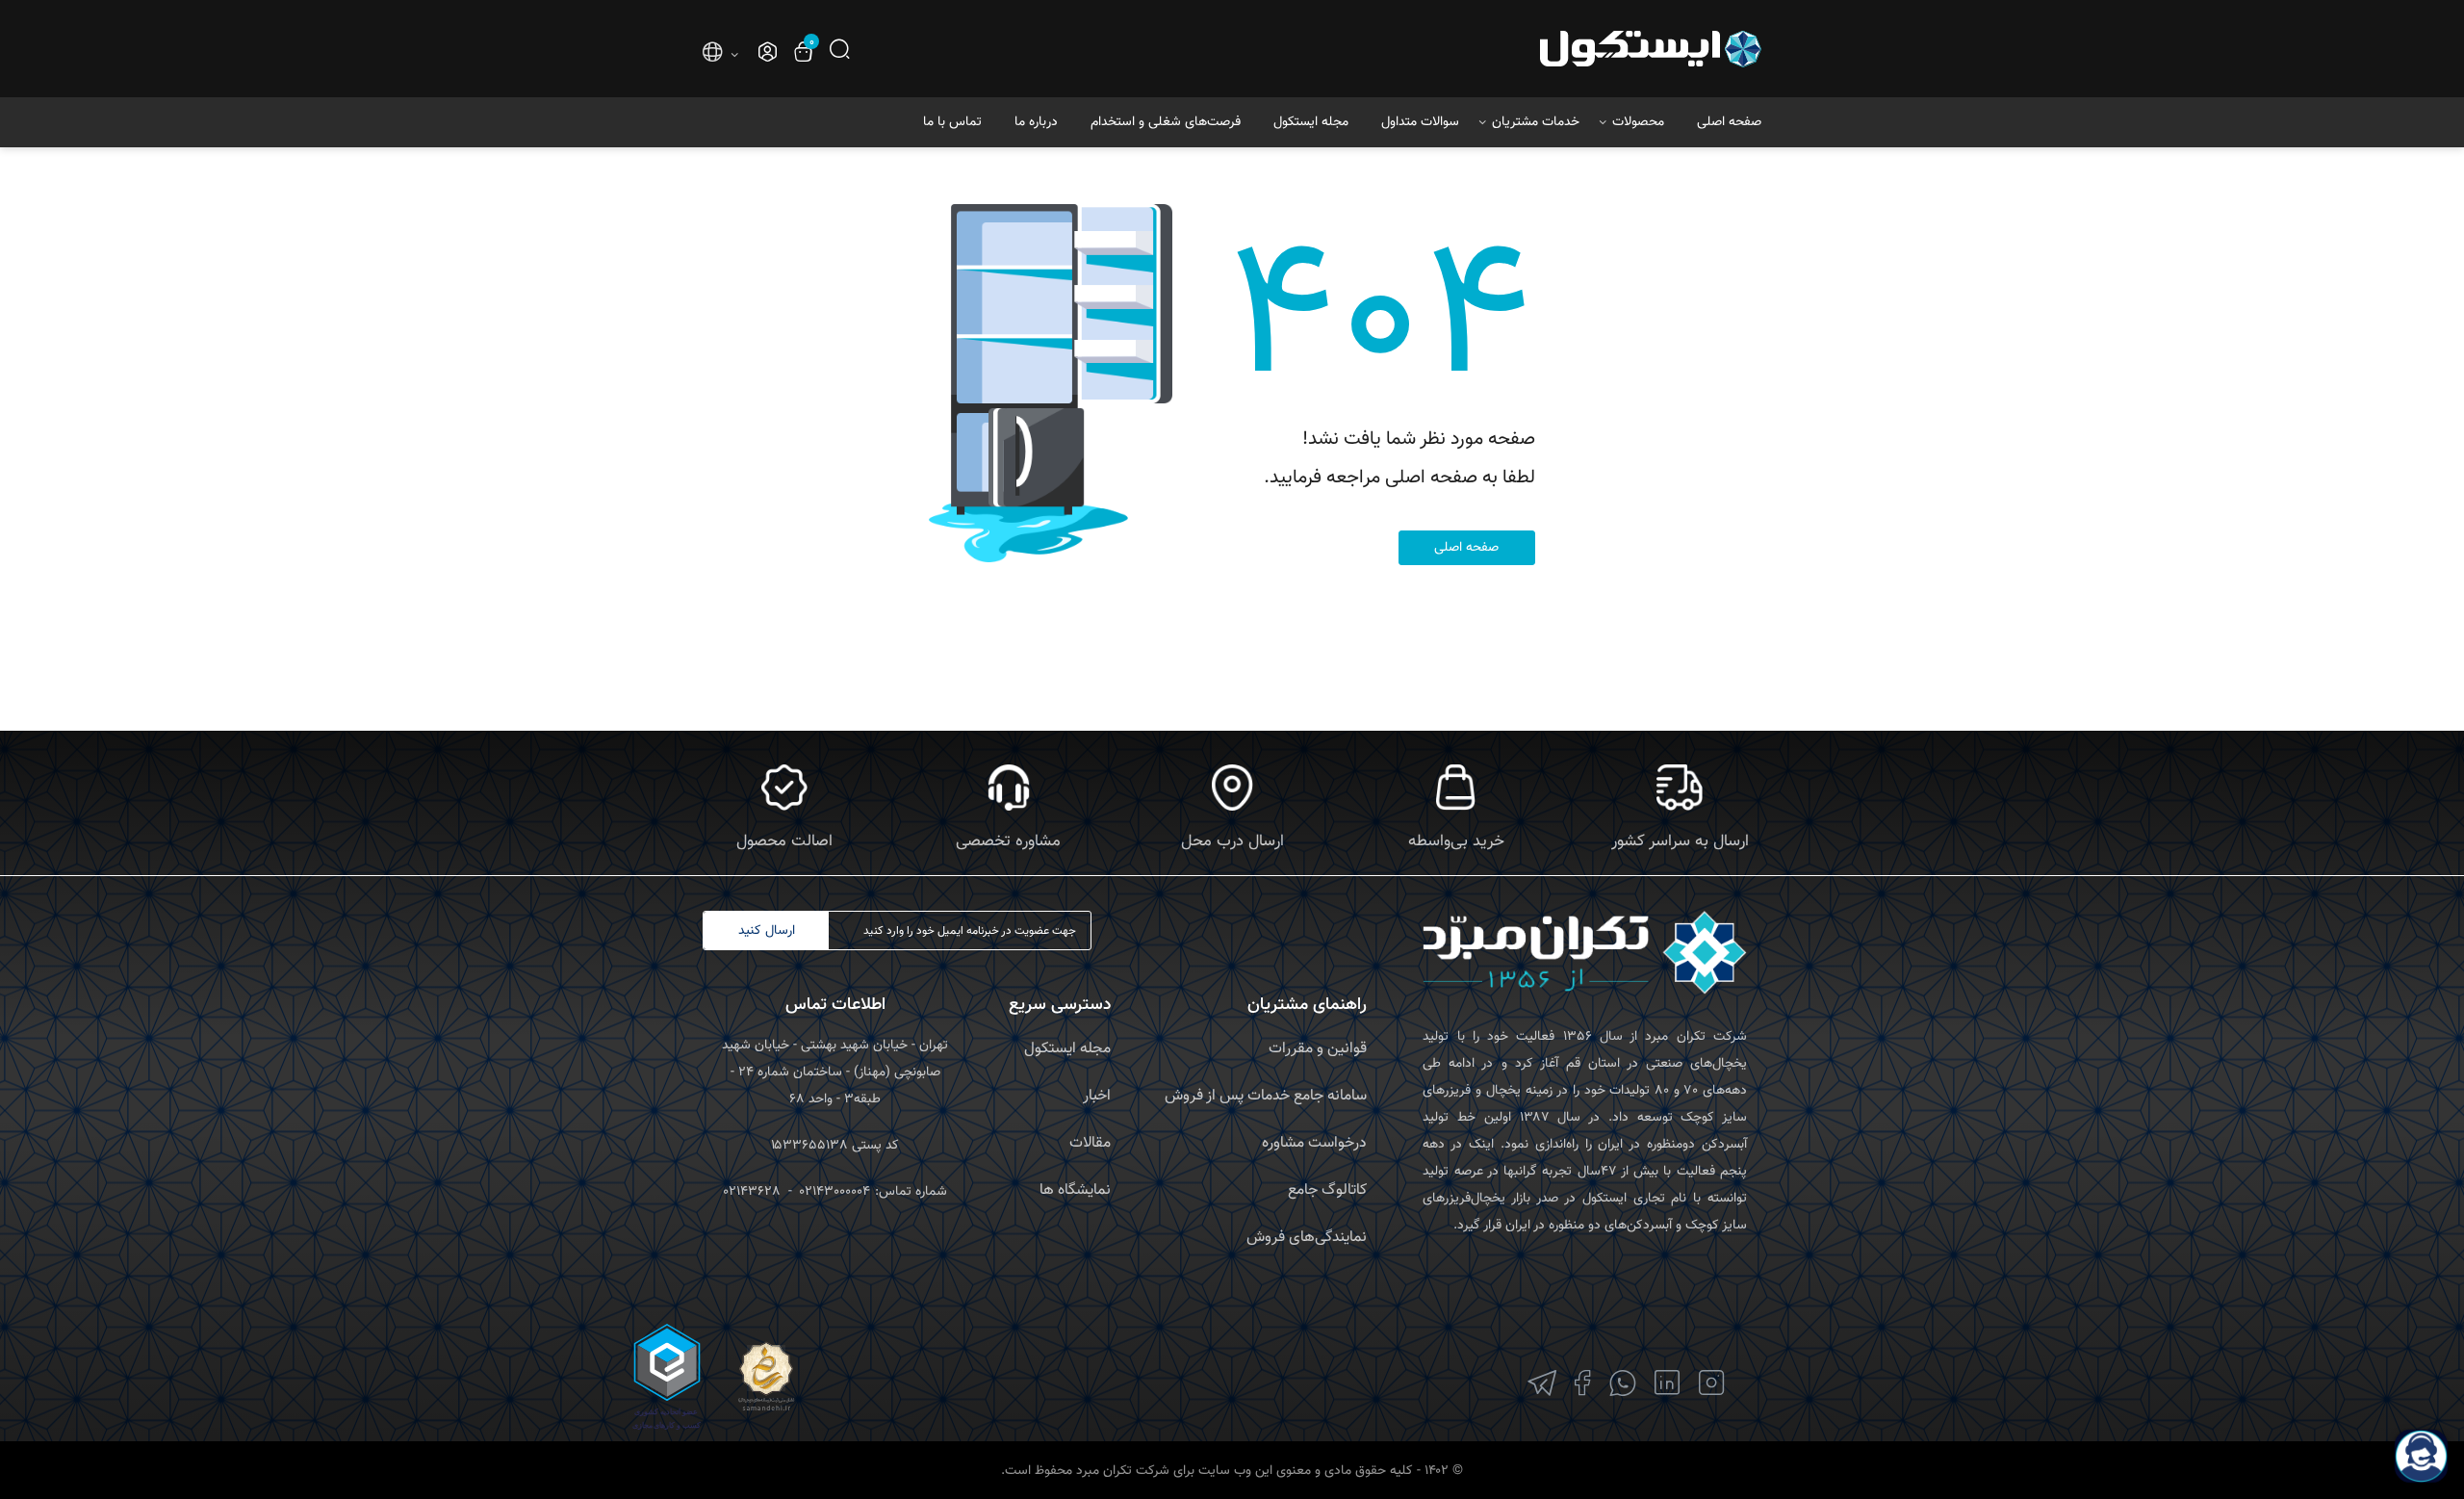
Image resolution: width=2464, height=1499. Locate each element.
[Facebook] (1583, 1383)
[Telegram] (1542, 1383)
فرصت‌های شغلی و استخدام (1166, 122)
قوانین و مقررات (1318, 1049)
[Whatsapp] (1623, 1383)
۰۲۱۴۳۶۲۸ (752, 1192)
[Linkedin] (1668, 1383)
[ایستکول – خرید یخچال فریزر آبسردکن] (1596, 49)
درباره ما (1036, 122)
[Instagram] (1712, 1383)
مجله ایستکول (1311, 122)
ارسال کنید (767, 931)
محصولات (1638, 122)
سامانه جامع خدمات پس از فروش (1266, 1096)
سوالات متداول (1420, 122)
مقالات (1090, 1143)
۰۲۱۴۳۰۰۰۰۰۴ (835, 1192)
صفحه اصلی (1729, 122)
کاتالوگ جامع (1327, 1190)
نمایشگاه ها (1075, 1190)
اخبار (1097, 1096)
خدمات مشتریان (1536, 122)
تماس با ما (952, 122)
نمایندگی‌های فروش (1307, 1238)
